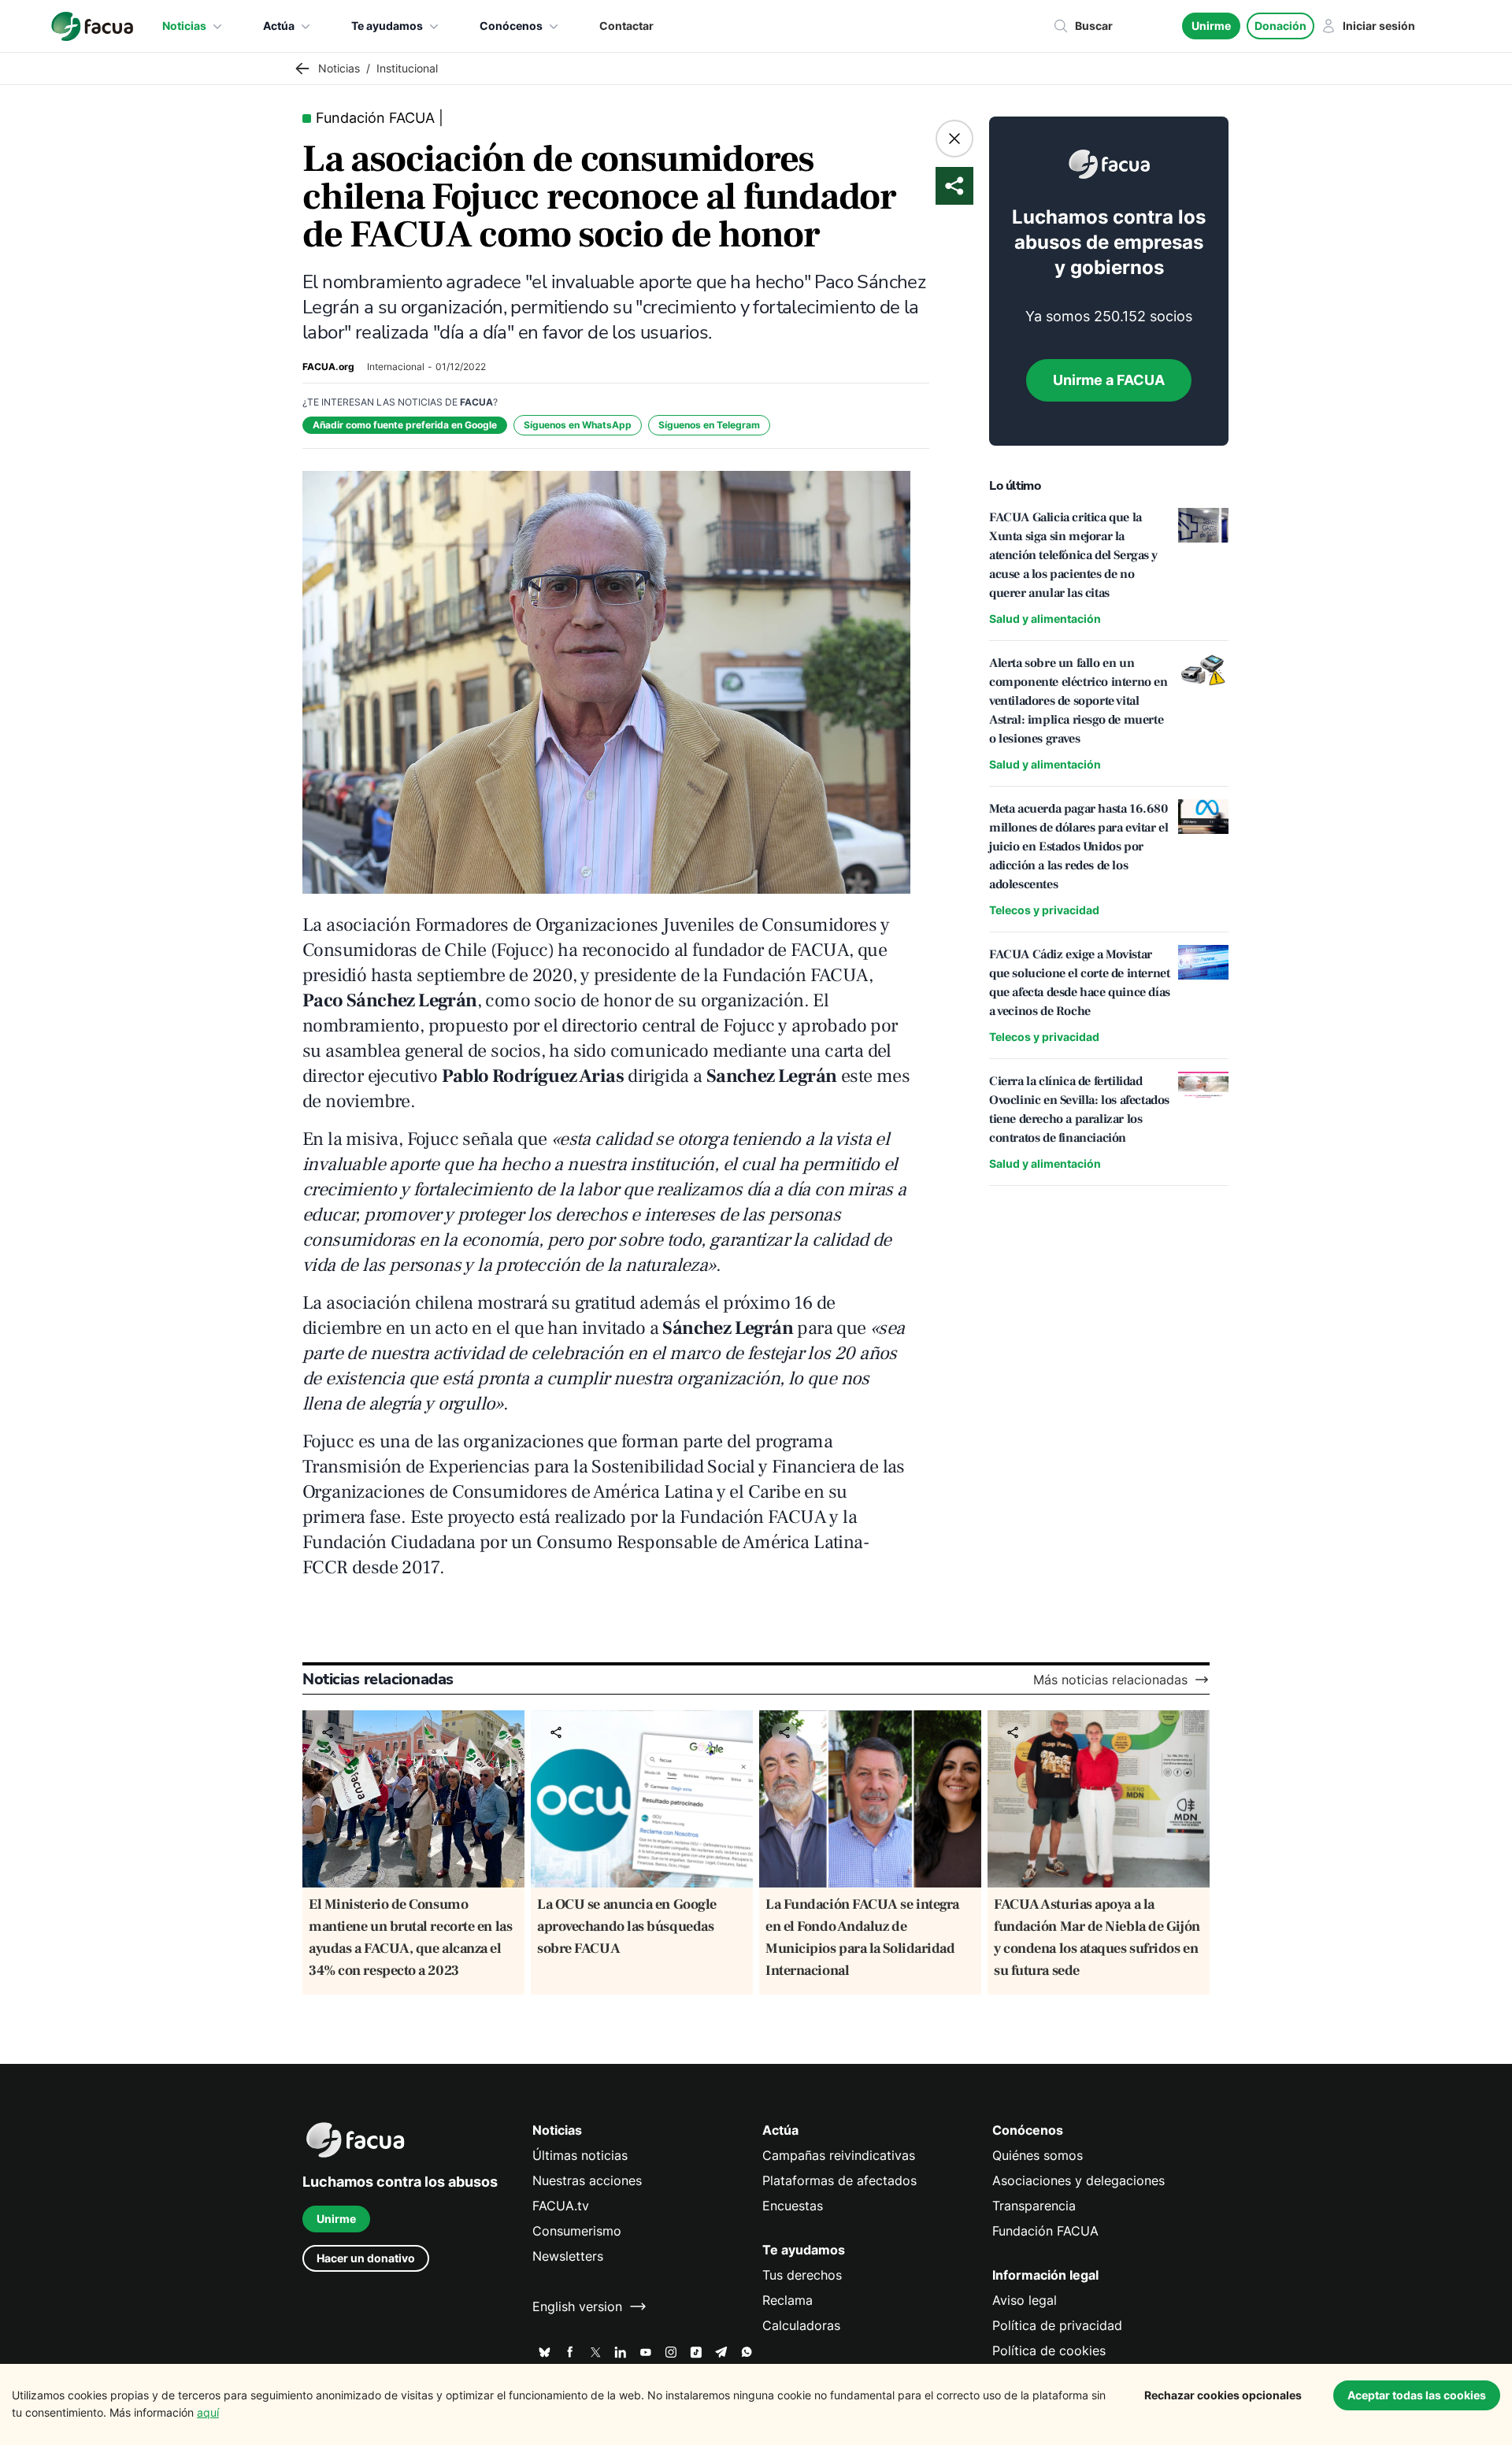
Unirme (1211, 26)
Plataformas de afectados (839, 2180)
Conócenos (511, 26)
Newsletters (568, 2256)
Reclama (787, 2300)
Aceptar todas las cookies (1417, 2395)
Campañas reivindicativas (839, 2155)
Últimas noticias (580, 2155)
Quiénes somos (1038, 2155)
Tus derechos (802, 2275)
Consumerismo (577, 2231)
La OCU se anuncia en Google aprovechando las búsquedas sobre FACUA (627, 1926)
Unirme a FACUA (1109, 380)
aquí (208, 2412)
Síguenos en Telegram (709, 425)
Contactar (626, 26)
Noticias (184, 26)
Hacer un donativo (366, 2258)
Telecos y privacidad (1044, 910)
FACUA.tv (561, 2206)
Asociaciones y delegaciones (1078, 2180)
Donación (1280, 26)
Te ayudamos (387, 26)
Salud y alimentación (1045, 619)
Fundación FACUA (1045, 2231)
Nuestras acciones (587, 2180)
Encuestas (793, 2206)
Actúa (279, 26)
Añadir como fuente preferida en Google (405, 425)
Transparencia (1034, 2206)
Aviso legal (1025, 2300)
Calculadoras (801, 2325)
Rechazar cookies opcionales (1223, 2395)
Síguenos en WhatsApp (578, 425)
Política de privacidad (1057, 2325)
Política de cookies (1049, 2351)
